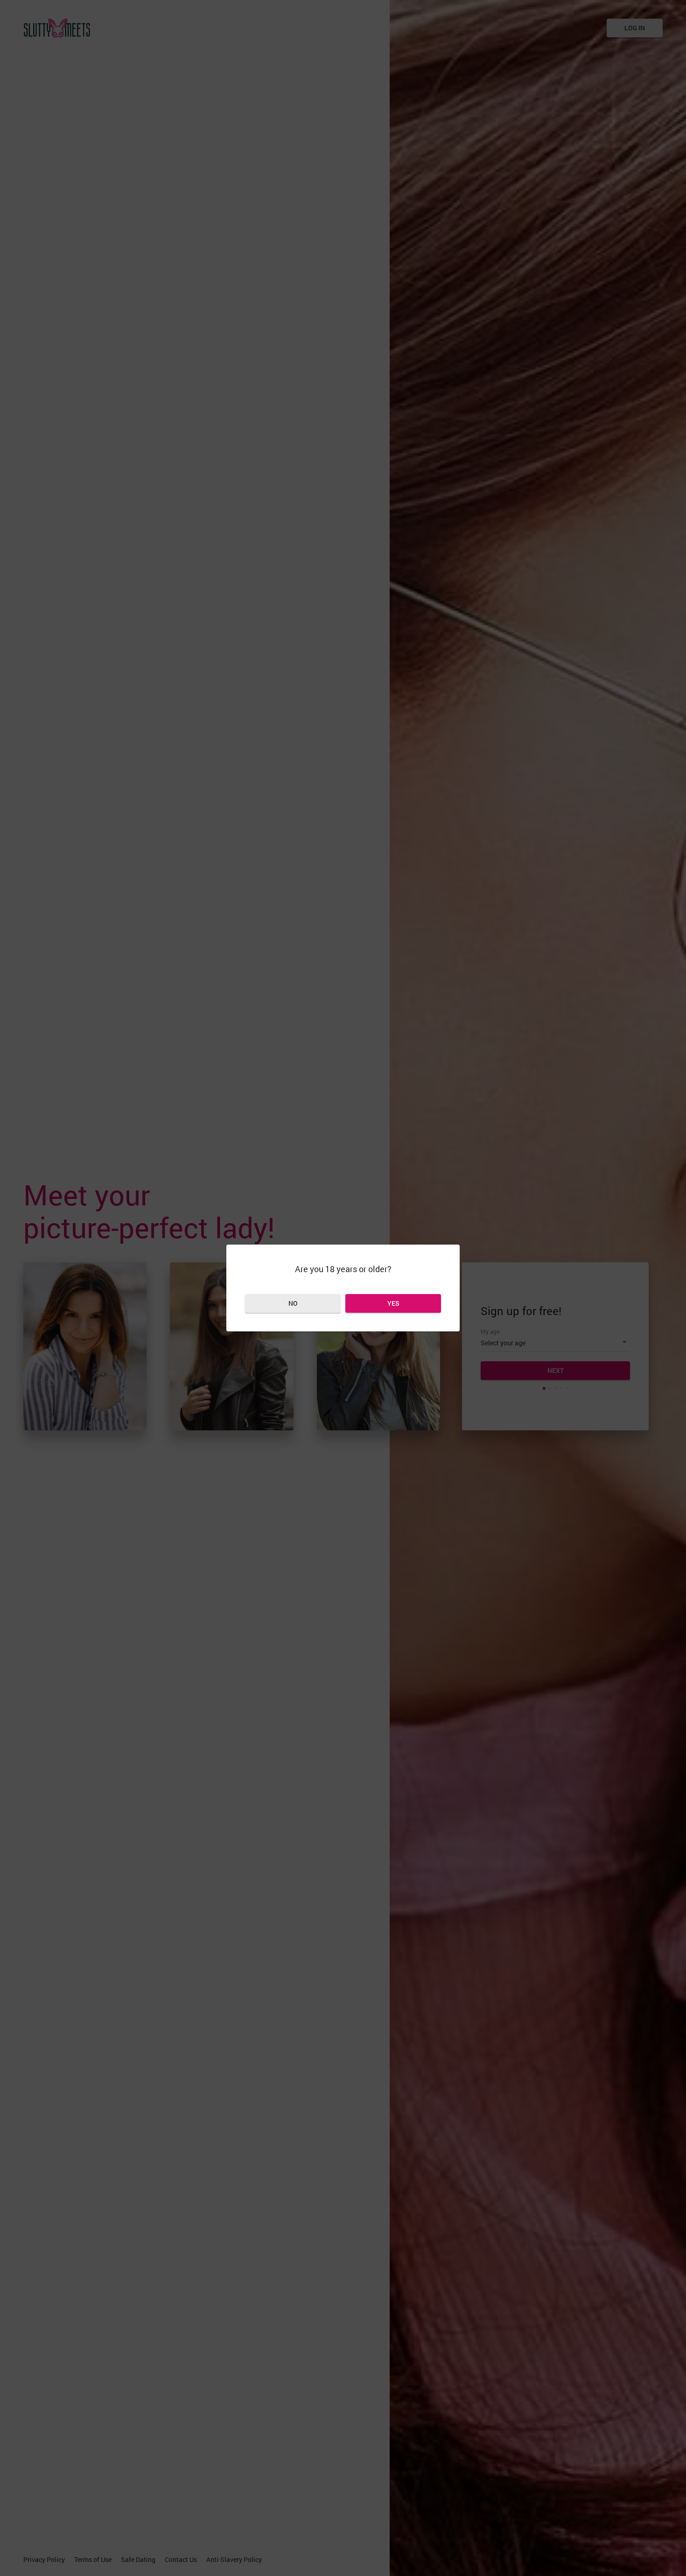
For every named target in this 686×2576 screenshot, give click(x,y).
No (293, 1303)
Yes (393, 1303)
